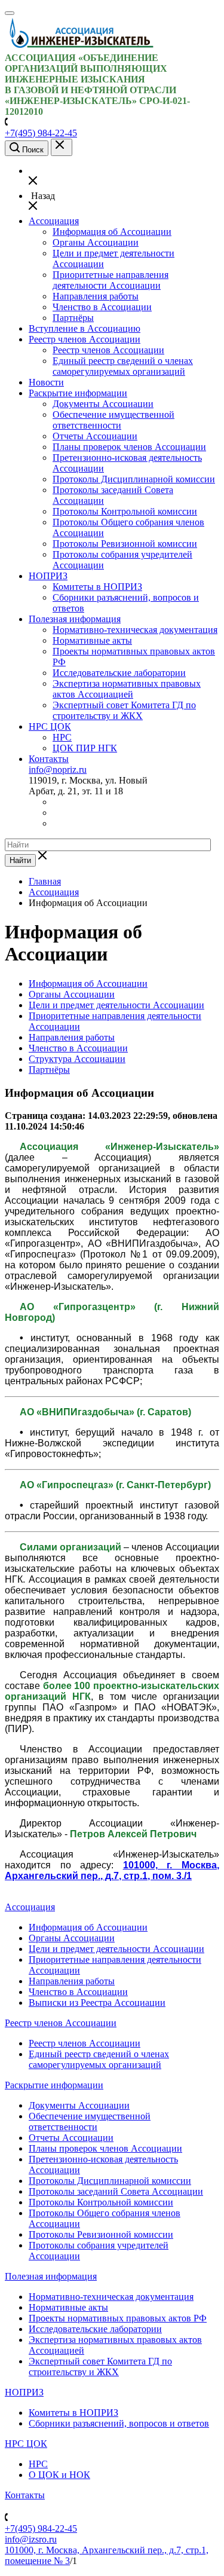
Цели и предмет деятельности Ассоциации (116, 1005)
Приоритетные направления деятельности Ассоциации (111, 280)
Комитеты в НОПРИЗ (97, 587)
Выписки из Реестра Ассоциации (97, 2003)
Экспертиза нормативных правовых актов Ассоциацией (127, 689)
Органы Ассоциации (96, 242)
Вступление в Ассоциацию (85, 328)
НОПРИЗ (48, 576)
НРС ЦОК (50, 726)
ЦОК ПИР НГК (85, 748)
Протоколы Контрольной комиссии (125, 511)
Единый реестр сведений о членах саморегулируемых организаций (123, 366)
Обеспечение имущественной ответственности (113, 420)
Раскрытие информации (78, 393)
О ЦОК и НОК (59, 2475)
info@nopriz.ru (58, 770)
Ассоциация (54, 221)
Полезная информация (75, 619)
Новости (46, 382)
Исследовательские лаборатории (119, 673)
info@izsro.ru (31, 2539)
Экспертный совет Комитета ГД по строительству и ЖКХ (124, 710)
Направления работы (96, 296)
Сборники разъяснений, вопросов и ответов (119, 2423)
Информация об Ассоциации (112, 232)
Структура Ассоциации (77, 1059)
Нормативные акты (92, 640)
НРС (62, 737)
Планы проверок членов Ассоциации (129, 447)
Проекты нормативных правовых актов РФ (118, 2318)
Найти (20, 860)
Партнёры (73, 318)
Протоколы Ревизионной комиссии (125, 544)
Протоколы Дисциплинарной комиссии (134, 479)
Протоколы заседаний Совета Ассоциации (116, 2191)
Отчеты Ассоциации (95, 436)
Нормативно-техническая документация (135, 630)
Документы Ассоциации (103, 404)
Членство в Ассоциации (102, 307)
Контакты (49, 759)
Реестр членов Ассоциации (85, 339)
